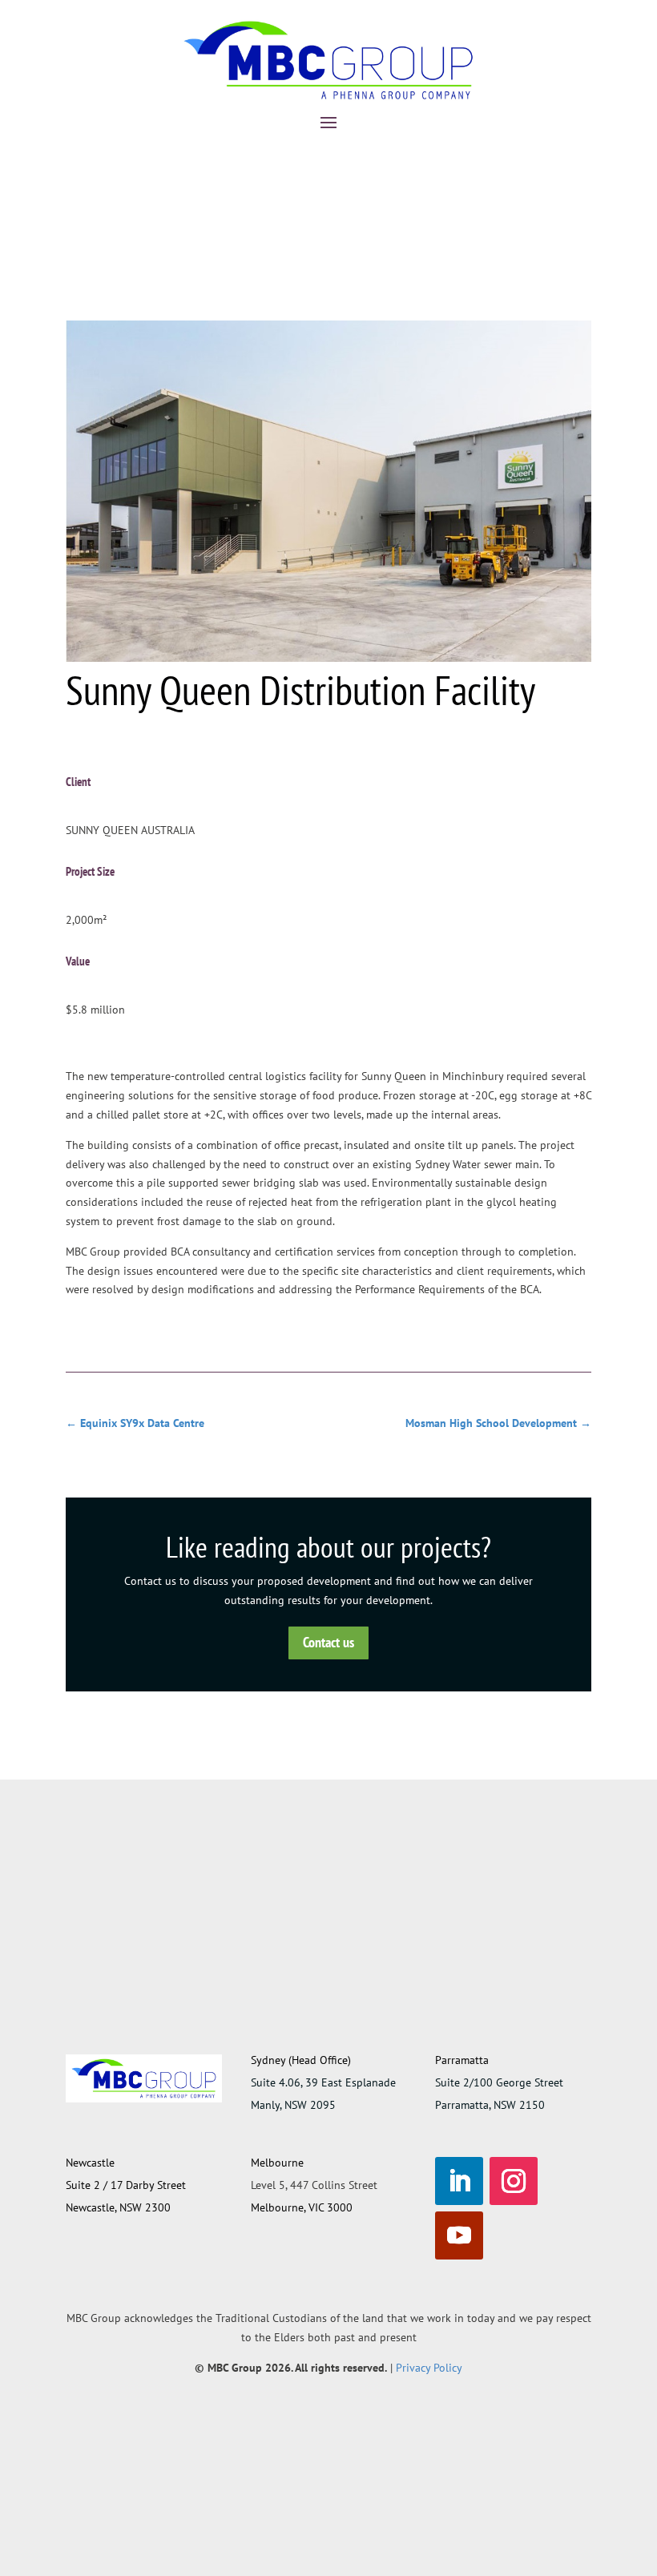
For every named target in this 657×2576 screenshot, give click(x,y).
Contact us (328, 1642)
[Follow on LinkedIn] (459, 2181)
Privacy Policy (429, 2368)
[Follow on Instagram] (514, 2181)
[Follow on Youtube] (459, 2235)
